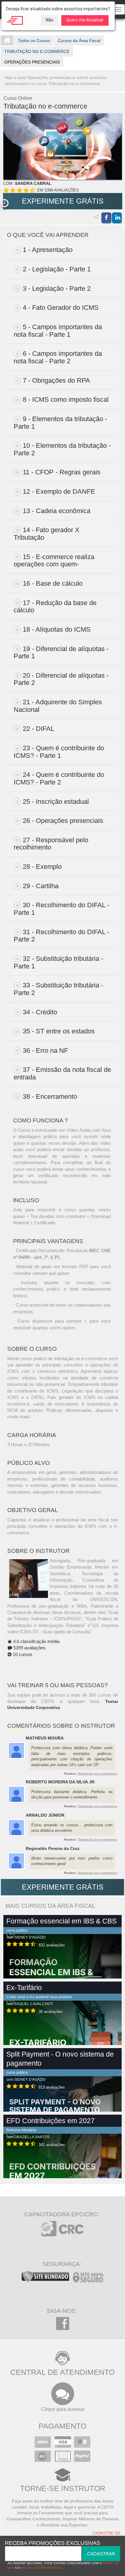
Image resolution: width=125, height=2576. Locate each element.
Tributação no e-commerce (97, 1774)
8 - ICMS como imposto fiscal (66, 399)
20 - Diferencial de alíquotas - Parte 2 (61, 679)
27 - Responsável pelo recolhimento (51, 844)
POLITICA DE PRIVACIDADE (41, 2568)
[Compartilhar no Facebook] (106, 218)
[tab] (63, 250)
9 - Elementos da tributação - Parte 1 (60, 423)
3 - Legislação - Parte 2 (57, 288)
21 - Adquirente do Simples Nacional (58, 706)
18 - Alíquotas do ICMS (57, 629)
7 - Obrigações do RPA (56, 380)
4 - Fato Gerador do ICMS (61, 308)
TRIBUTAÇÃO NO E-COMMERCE (37, 51)
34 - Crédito (40, 1012)
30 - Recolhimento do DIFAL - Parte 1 (61, 909)
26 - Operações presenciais (63, 821)
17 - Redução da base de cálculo (55, 607)
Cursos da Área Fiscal (79, 41)
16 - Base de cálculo (53, 583)
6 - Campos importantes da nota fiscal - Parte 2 (58, 357)
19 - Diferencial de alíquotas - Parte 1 (61, 653)
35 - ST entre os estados (59, 1031)
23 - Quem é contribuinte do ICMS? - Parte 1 (59, 752)
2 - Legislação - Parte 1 (57, 269)
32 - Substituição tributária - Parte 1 (58, 962)
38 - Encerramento (50, 1097)
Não (50, 20)
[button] (4, 203)
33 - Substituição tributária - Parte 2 (58, 989)
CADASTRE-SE (106, 2533)
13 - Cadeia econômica (57, 511)
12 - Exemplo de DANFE (59, 491)
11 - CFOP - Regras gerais (62, 472)
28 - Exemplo (42, 867)
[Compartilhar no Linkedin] (117, 218)
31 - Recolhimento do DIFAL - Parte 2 (61, 936)
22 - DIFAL (39, 729)
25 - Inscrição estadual (56, 802)
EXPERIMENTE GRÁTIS (63, 201)
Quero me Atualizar (85, 20)
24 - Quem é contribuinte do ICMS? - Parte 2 (59, 778)
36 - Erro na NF (45, 1051)
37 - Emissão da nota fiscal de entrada (62, 1073)
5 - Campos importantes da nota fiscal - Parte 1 (58, 331)
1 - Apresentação (48, 250)
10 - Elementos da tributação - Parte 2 (62, 449)
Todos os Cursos (34, 41)
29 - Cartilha (41, 886)
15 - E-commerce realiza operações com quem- (54, 561)
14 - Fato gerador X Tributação (47, 534)
